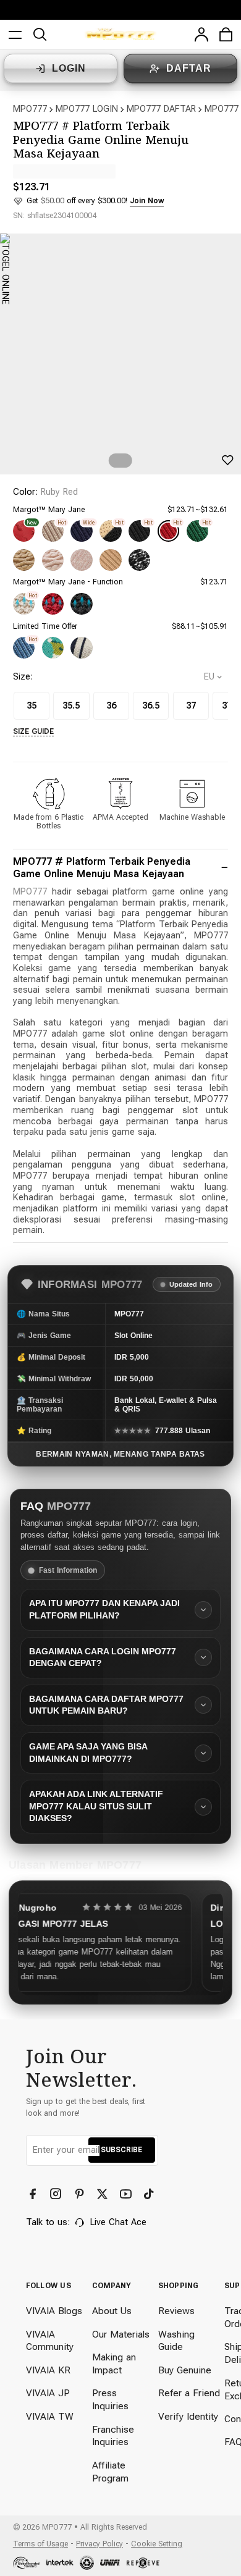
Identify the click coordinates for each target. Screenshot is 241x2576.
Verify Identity (188, 2417)
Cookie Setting (157, 2544)
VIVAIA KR (48, 2370)
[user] (201, 35)
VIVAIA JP (48, 2393)
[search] (40, 35)
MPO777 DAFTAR (161, 109)
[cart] (226, 35)
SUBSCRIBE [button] (121, 2149)
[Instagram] (57, 2194)
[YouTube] (127, 2194)
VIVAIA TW (50, 2417)
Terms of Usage (40, 2544)
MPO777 (30, 109)
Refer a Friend (189, 2393)
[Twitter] (104, 2194)
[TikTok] (150, 2194)
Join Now (147, 200)
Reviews (176, 2311)
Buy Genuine (185, 2370)
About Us (112, 2311)
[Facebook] (34, 2194)
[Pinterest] (81, 2194)
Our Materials (121, 2334)
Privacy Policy (99, 2544)
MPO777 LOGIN (87, 109)
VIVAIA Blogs (54, 2311)
